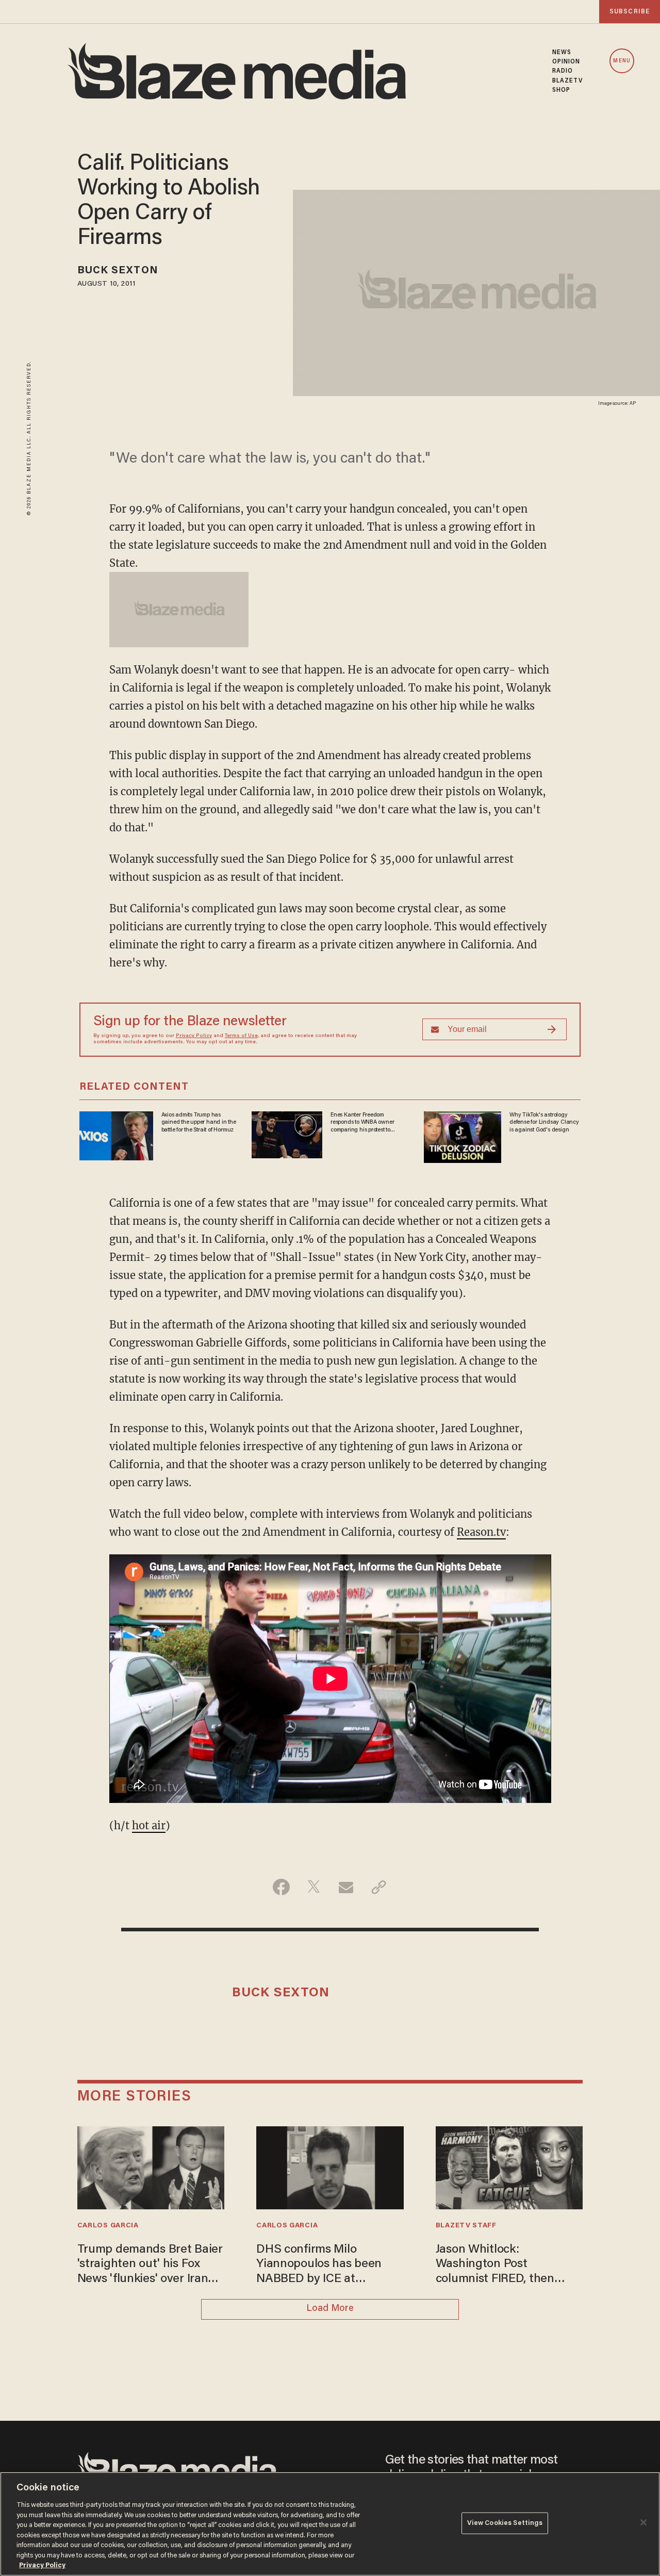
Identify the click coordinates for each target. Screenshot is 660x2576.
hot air (149, 1825)
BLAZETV (568, 81)
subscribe (630, 12)
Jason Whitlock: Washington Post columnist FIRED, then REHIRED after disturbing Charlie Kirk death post (504, 2265)
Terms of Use (241, 1036)
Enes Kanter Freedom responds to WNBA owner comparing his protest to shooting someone (362, 1123)
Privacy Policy (194, 1036)
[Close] (643, 2522)
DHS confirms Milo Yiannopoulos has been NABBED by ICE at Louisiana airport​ (319, 2265)
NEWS (562, 53)
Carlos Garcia (108, 2226)
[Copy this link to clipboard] (379, 1887)
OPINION (566, 62)
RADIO (563, 71)
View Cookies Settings (505, 2523)
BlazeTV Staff (466, 2226)
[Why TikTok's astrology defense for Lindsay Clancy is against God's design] (463, 1136)
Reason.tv (481, 1532)
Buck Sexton (118, 271)
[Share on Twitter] (314, 1887)
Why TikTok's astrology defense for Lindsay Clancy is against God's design (544, 1122)
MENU (622, 61)
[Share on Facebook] (281, 1887)
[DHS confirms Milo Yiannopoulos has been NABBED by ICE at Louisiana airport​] (330, 2166)
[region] (330, 2524)
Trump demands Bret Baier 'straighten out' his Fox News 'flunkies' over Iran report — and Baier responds (150, 2265)
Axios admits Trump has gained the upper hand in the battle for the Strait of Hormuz (199, 1122)
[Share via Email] (346, 1887)
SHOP (561, 90)
